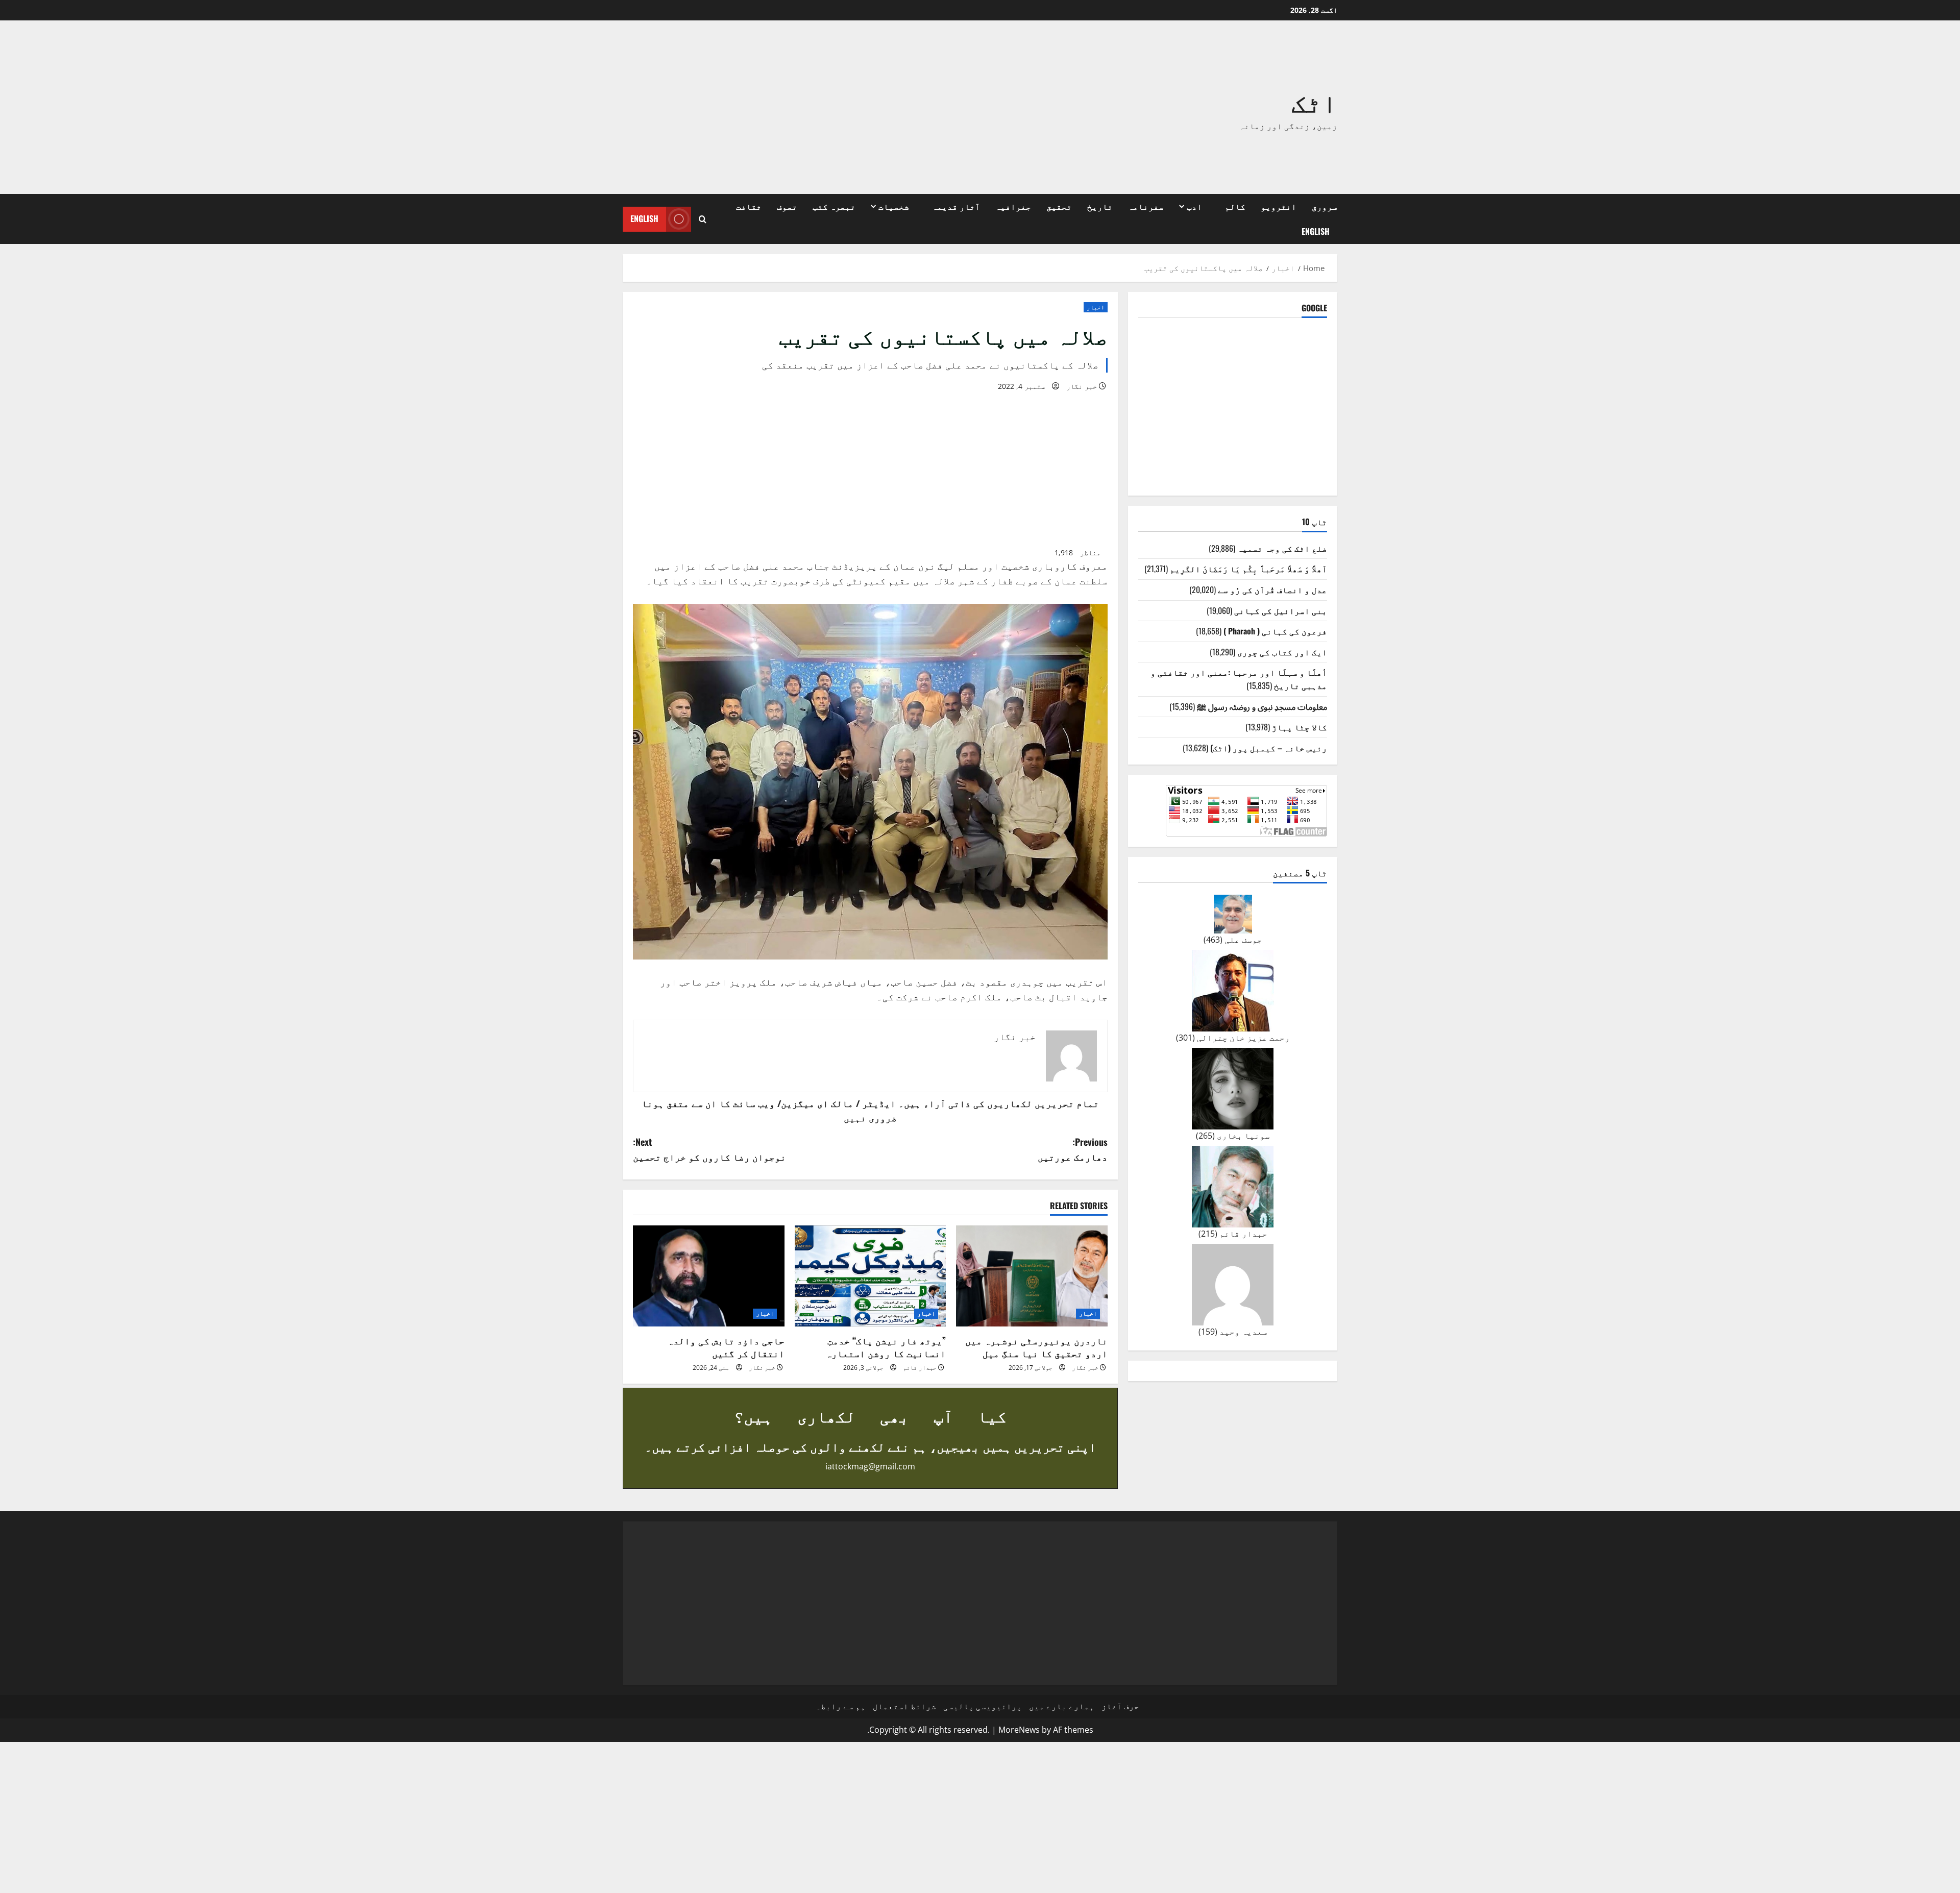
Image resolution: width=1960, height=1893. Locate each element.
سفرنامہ (1146, 206)
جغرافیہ (1013, 206)
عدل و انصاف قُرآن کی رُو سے (1272, 589)
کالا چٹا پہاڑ (1300, 727)
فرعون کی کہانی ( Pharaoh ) (1275, 631)
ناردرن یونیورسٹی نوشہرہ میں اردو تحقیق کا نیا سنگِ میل (1036, 1347)
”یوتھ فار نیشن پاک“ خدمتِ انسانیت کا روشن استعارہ (886, 1347)
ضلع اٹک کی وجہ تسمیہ (1282, 548)
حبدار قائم (920, 1368)
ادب (1194, 206)
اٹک (1314, 101)
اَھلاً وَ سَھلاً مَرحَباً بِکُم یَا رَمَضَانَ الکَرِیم (1248, 569)
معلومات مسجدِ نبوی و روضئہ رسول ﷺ (1262, 706)
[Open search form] (703, 219)
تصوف (787, 206)
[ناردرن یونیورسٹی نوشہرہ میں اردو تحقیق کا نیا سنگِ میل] (1032, 1276)
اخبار (1096, 307)
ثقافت (749, 206)
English (1316, 231)
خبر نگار (1082, 386)
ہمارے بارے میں (1062, 1706)
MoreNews (1019, 1730)
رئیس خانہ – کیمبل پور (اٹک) (1269, 748)
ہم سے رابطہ (841, 1706)
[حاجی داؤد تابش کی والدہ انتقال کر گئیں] (709, 1276)
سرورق (1325, 206)
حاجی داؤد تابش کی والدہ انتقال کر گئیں (726, 1347)
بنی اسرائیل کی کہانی (1281, 610)
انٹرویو (1279, 206)
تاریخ (1100, 206)
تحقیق (1059, 206)
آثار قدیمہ (956, 206)
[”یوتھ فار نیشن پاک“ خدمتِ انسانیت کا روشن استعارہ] (871, 1276)
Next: (709, 1149)
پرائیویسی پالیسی (983, 1706)
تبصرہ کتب (834, 206)
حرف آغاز (1120, 1706)
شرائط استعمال (904, 1706)
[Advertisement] (835, 107)
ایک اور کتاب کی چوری (1282, 652)
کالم (1235, 206)
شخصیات (894, 206)
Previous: (1073, 1149)
